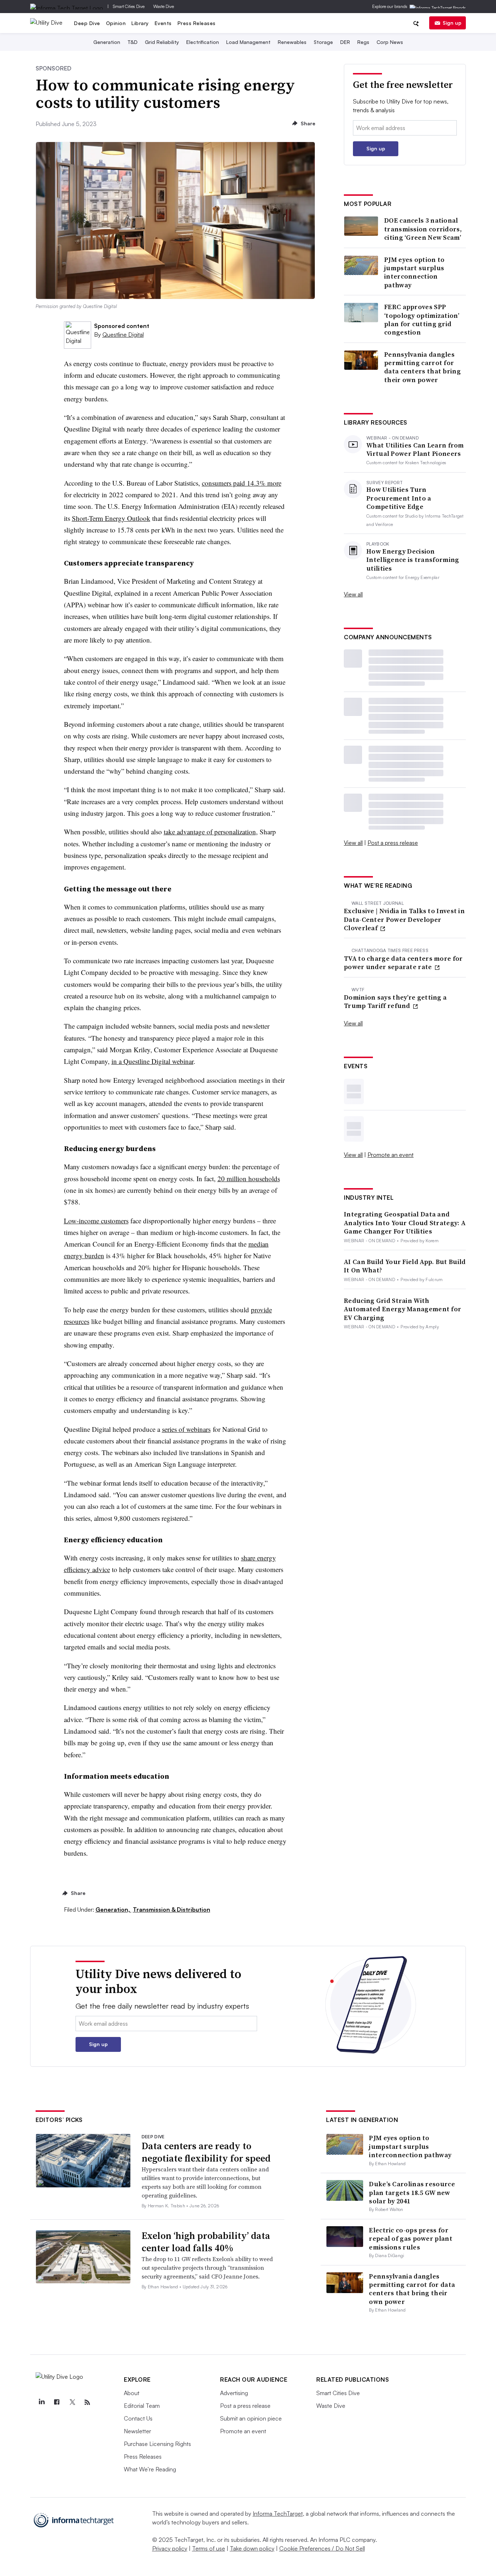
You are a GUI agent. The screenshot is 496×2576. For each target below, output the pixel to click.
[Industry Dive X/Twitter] (72, 2402)
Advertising (234, 2393)
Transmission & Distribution (172, 1909)
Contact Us (138, 2418)
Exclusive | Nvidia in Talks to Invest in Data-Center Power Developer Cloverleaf (404, 919)
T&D (133, 42)
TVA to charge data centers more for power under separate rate (403, 963)
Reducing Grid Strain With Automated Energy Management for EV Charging (403, 1309)
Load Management (248, 42)
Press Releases (197, 23)
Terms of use (209, 2548)
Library (140, 23)
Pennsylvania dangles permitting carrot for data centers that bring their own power (422, 367)
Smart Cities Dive (129, 6)
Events (163, 23)
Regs (363, 42)
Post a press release (393, 843)
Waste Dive (164, 6)
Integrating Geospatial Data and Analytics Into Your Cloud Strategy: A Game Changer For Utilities (405, 1223)
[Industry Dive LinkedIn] (41, 2402)
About (132, 2393)
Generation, (113, 1909)
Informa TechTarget (278, 2514)
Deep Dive (87, 23)
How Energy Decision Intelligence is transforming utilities (413, 560)
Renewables (292, 42)
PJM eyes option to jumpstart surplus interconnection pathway (414, 272)
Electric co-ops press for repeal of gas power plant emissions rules (411, 2239)
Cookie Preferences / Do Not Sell (322, 2548)
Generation (107, 42)
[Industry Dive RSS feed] (87, 2402)
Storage (323, 42)
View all (353, 594)
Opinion (116, 23)
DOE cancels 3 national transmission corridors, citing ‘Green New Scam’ (423, 229)
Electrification (203, 42)
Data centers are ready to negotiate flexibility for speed (206, 2152)
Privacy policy (170, 2548)
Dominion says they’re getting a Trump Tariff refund (395, 1002)
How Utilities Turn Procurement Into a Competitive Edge (399, 498)
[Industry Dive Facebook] (57, 2402)
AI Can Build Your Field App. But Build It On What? (405, 1266)
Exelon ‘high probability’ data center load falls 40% (206, 2242)
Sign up (452, 23)
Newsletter (137, 2431)
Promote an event (391, 1155)
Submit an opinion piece (251, 2418)
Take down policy (252, 2548)
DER (345, 42)
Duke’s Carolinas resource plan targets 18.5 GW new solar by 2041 (412, 2192)
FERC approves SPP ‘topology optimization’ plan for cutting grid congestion (422, 320)
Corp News (390, 42)
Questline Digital (123, 335)
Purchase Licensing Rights (157, 2444)
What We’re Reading (150, 2469)
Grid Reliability (162, 42)
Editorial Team (142, 2406)
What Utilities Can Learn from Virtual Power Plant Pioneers (415, 449)
